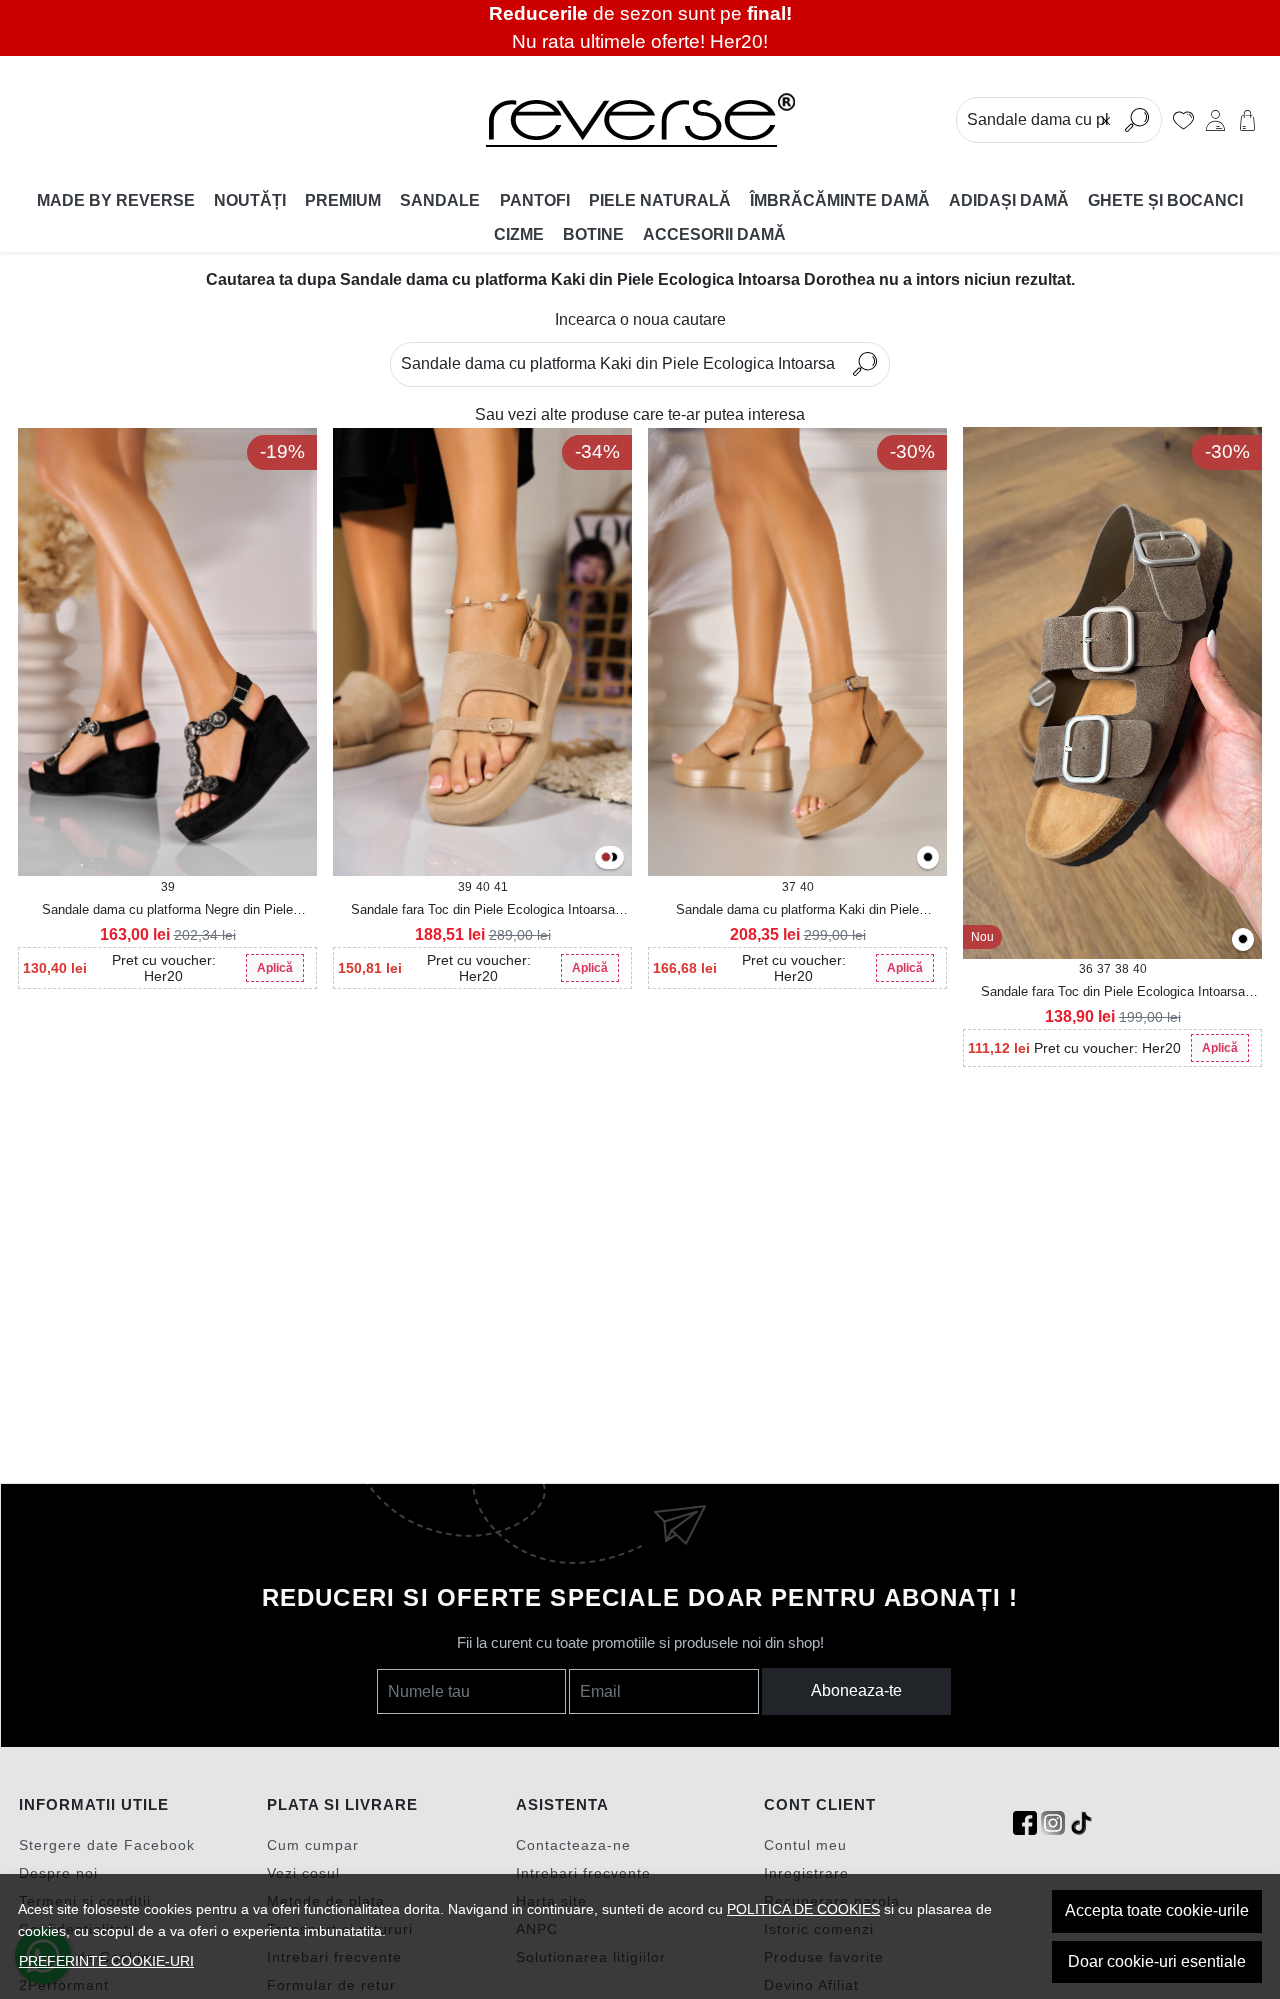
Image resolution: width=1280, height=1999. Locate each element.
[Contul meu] (1215, 120)
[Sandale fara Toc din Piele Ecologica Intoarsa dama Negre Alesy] (613, 858)
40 (483, 887)
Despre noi (58, 1873)
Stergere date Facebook (107, 1845)
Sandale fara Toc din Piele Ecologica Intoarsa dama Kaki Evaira (1113, 993)
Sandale (440, 200)
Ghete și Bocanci (1165, 200)
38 (1122, 969)
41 (501, 887)
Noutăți (250, 200)
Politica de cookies (803, 1909)
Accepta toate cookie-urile (1157, 1910)
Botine (593, 234)
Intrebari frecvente (583, 1873)
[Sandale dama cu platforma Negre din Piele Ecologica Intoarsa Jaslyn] (928, 858)
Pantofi (535, 200)
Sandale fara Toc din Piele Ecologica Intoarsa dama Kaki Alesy (483, 911)
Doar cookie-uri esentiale (1157, 1961)
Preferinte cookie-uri (106, 1961)
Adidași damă (1009, 200)
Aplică (275, 968)
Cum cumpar (313, 1845)
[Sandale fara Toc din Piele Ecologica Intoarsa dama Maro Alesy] (606, 858)
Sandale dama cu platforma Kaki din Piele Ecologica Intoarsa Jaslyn (797, 911)
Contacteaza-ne (573, 1845)
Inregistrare (806, 1873)
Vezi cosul (303, 1873)
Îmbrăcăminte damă (840, 200)
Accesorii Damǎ (714, 234)
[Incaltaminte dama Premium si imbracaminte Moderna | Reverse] (640, 120)
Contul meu (805, 1845)
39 (168, 887)
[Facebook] (1025, 1823)
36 (1086, 969)
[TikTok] (1081, 1823)
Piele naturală (660, 200)
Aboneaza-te (856, 1690)
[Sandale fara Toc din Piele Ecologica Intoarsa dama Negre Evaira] (1243, 940)
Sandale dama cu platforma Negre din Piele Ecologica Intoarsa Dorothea (167, 911)
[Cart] (1247, 120)
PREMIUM (343, 200)
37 (789, 887)
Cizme (519, 234)
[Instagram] (1053, 1823)
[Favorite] (1183, 120)
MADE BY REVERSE (116, 200)
